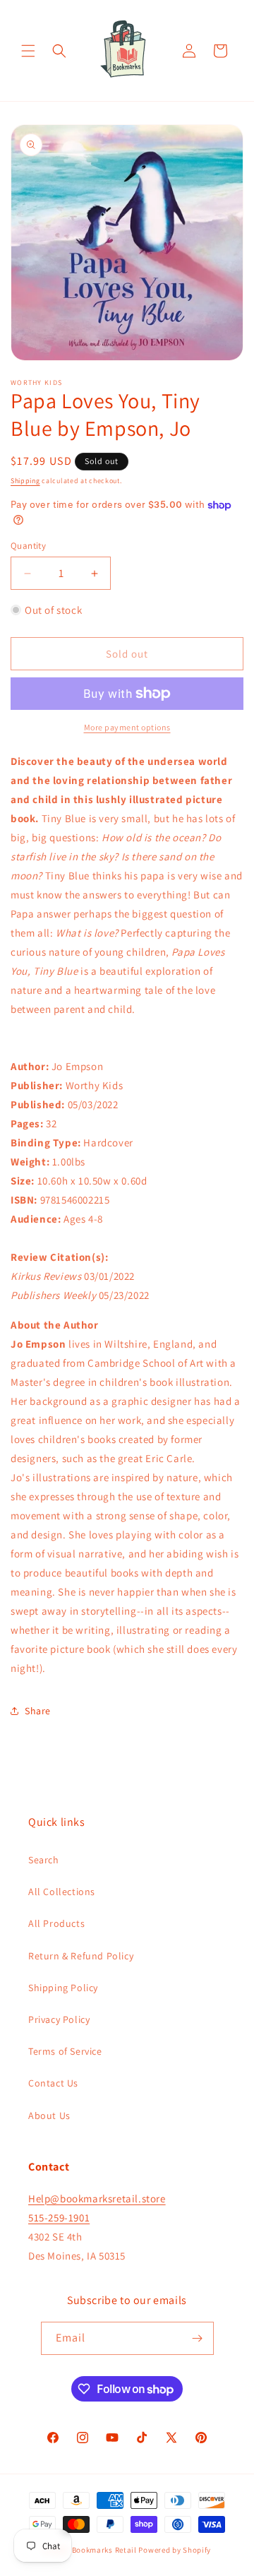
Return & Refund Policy (81, 1956)
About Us (49, 2115)
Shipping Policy (63, 1988)
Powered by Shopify (175, 2550)
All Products (56, 1923)
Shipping (25, 481)
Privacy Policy (59, 2019)
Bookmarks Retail (104, 2550)
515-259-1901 (59, 2218)
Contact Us (53, 2083)
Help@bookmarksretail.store (97, 2198)
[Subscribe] (198, 2338)
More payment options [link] (127, 727)
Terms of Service (65, 2051)
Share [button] (38, 1711)
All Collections (62, 1892)
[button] (28, 51)
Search (44, 1860)
